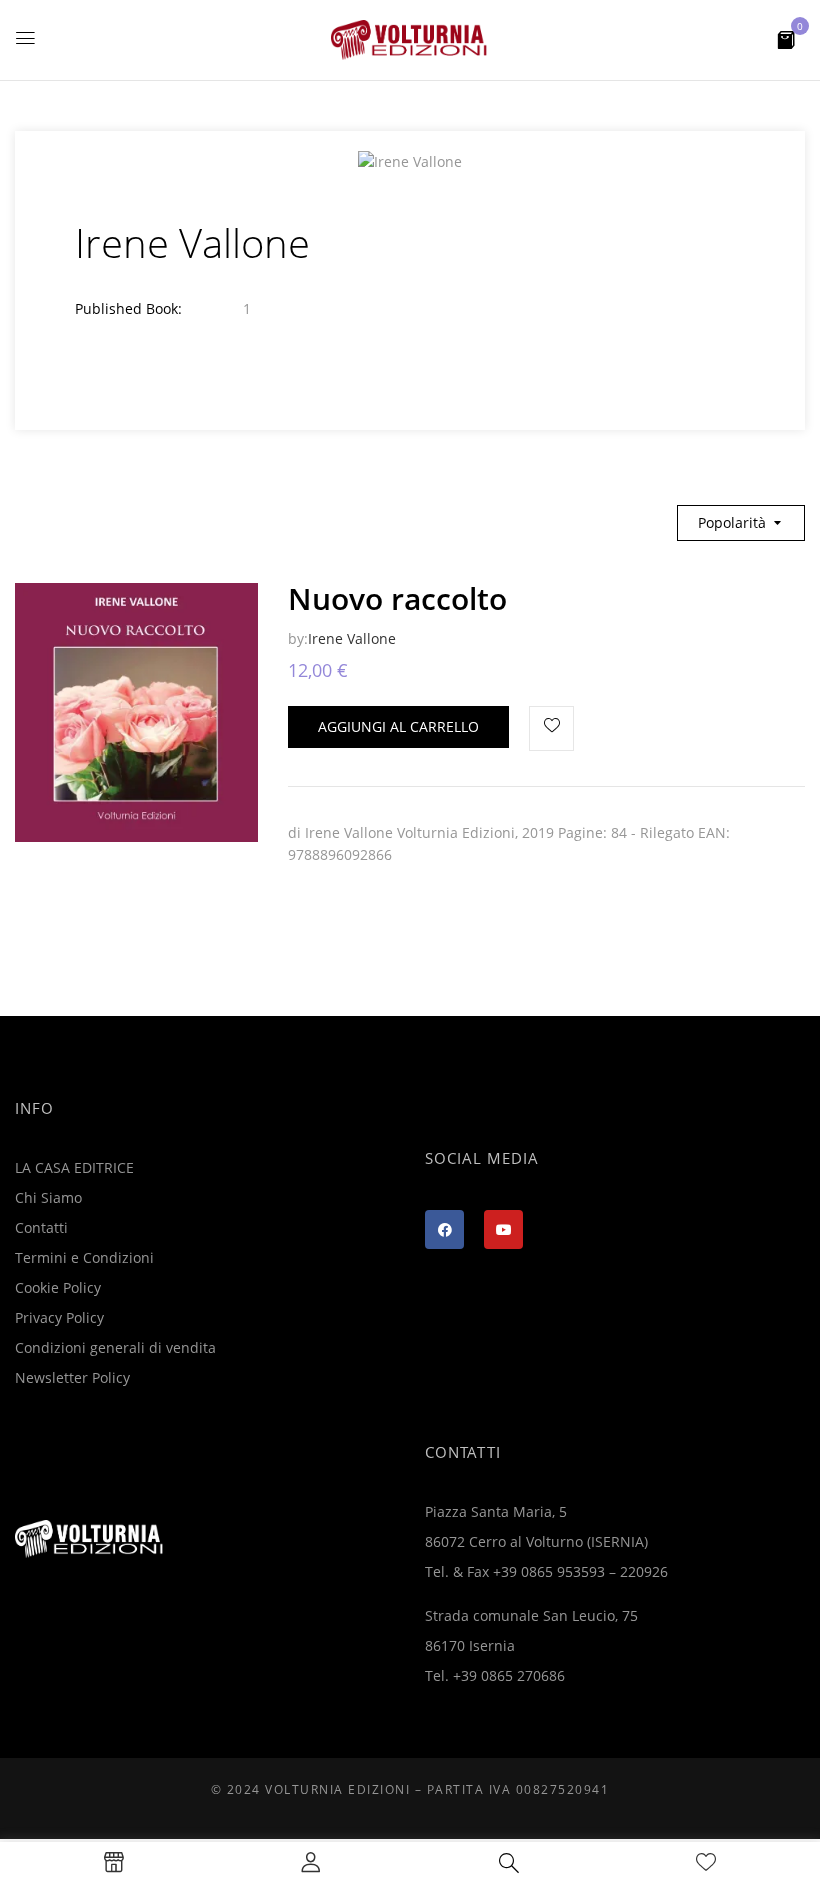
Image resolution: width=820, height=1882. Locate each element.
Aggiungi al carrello (398, 726)
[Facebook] (444, 1229)
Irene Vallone (352, 638)
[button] (786, 38)
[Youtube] (503, 1229)
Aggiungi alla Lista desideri (551, 728)
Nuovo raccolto (397, 598)
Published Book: (128, 308)
